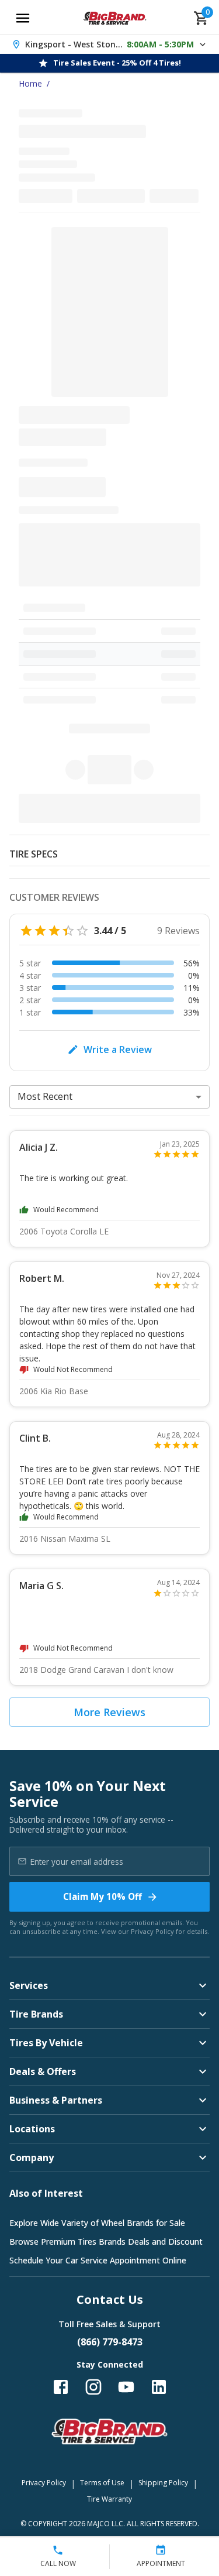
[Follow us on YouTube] (126, 2387)
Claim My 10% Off (102, 1896)
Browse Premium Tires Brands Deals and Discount (106, 2241)
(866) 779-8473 (110, 2342)
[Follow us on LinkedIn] (159, 2387)
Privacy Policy (152, 1931)
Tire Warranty (109, 2499)
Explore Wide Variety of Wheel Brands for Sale (97, 2223)
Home (30, 83)
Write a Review (118, 1049)
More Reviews (109, 1712)
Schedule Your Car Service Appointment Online (98, 2260)
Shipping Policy (163, 2483)
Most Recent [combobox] (45, 1096)
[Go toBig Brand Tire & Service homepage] (115, 18)
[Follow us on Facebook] (61, 2387)
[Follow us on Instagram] (93, 2387)
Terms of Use (102, 2483)
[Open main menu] (23, 18)
